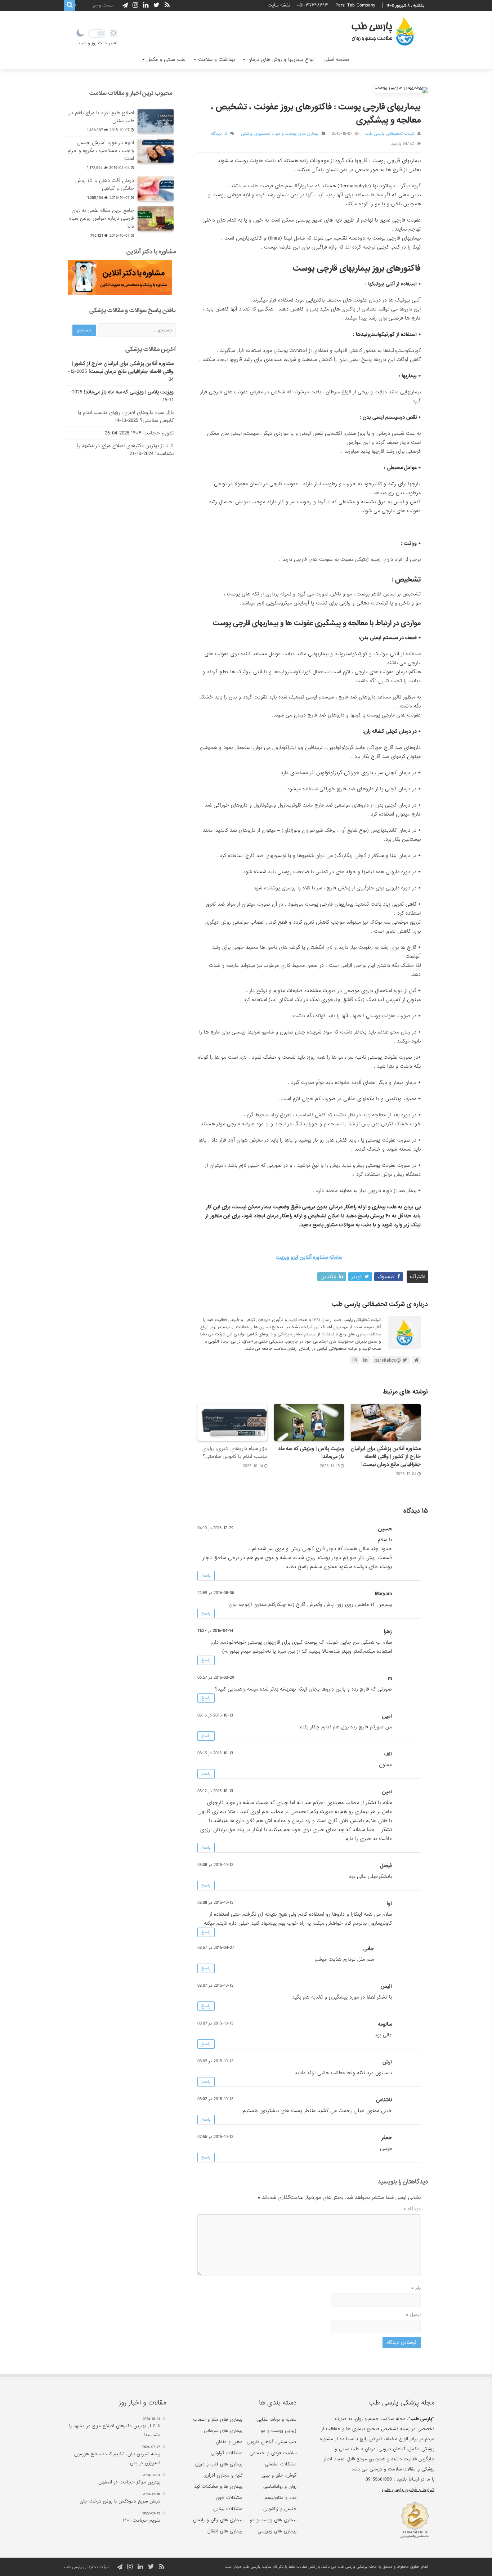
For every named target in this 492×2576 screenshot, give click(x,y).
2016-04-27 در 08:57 (216, 1948)
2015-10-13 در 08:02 (215, 2061)
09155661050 (379, 2479)
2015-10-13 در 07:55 (215, 2137)
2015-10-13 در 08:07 (215, 1986)
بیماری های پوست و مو (297, 134)
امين (387, 1716)
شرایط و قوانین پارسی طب (408, 2490)
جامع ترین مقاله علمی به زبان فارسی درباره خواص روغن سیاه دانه (102, 218)
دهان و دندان (229, 2442)
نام (416, 2288)
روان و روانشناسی (280, 2486)
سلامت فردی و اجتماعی (273, 2453)
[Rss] (167, 5)
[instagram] (135, 5)
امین (387, 1792)
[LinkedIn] (146, 5)
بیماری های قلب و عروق (219, 2464)
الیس (386, 1986)
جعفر (387, 2138)
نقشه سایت (279, 5)
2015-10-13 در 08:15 (215, 1753)
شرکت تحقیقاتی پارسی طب (390, 134)
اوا (389, 1903)
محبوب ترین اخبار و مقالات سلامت (131, 93)
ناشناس (384, 2100)
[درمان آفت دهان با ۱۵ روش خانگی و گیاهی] (156, 189)
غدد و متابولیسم (281, 2498)
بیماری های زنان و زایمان (218, 2520)
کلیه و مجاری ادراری (223, 2475)
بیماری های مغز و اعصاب (218, 2419)
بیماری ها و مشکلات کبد (218, 2486)
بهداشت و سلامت (216, 59)
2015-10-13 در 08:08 (215, 1865)
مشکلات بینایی (228, 2509)
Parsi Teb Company (355, 5)
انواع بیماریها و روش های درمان (281, 59)
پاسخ (206, 1576)
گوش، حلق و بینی (279, 2475)
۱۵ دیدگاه (219, 134)
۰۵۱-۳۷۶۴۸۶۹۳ (313, 5)
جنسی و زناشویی (280, 2509)
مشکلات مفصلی (281, 2464)
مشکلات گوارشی (227, 2453)
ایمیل (413, 2314)
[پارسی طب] (383, 32)
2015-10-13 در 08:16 (215, 1715)
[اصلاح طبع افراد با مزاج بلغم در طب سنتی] (156, 121)
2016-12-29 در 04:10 (215, 1528)
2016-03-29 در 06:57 (216, 1678)
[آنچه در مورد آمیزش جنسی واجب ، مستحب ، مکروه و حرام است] (156, 151)
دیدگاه (412, 2209)
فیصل (386, 1866)
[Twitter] (156, 5)
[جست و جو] (70, 5)
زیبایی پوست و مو (279, 2431)
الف (388, 1754)
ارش (387, 2062)
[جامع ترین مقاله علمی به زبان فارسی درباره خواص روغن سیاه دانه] (156, 219)
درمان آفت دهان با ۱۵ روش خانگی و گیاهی (105, 184)
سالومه (385, 2024)
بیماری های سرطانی (223, 2431)
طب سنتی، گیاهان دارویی (272, 2442)
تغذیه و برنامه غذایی (276, 2419)
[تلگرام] (124, 5)
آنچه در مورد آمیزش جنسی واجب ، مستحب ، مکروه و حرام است (101, 151)
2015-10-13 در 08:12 (215, 1791)
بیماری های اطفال (225, 2531)
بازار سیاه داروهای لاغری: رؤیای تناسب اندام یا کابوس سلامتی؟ (235, 1452)
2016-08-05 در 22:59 (216, 1593)
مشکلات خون (229, 2498)
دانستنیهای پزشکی (257, 134)
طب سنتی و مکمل (166, 59)
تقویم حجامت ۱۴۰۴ (152, 433)
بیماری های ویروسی (277, 2531)
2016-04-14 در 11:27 (215, 1631)
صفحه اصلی (336, 59)
